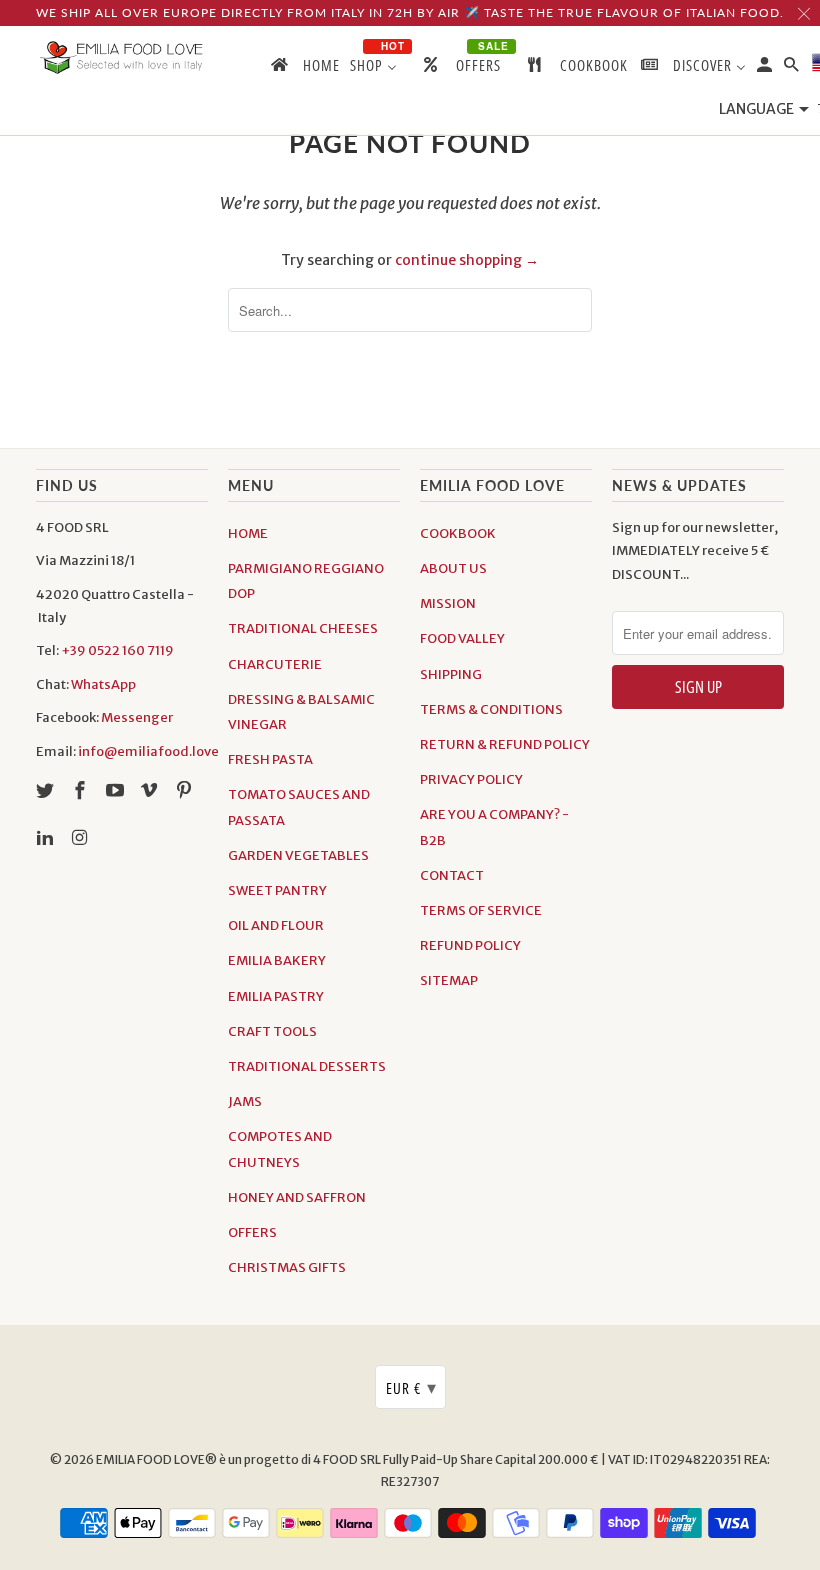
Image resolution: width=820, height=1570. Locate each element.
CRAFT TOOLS (272, 1031)
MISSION (448, 603)
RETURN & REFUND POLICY (505, 744)
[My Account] (766, 68)
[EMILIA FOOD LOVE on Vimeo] (151, 790)
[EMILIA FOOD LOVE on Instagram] (82, 837)
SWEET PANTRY (277, 890)
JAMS (245, 1101)
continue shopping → (467, 260)
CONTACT (452, 875)
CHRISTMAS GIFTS (287, 1267)
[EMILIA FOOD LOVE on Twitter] (47, 790)
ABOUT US (453, 568)
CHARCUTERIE (275, 664)
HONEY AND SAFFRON (297, 1197)
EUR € (411, 1387)
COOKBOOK (458, 533)
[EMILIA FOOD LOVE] (122, 58)
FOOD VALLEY (462, 638)
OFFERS (252, 1232)
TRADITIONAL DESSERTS (307, 1066)
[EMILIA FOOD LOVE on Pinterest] (186, 790)
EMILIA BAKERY (277, 960)
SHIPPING (451, 674)
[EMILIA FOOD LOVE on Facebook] (82, 790)
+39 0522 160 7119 (117, 650)
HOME (248, 533)
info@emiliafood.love (148, 751)
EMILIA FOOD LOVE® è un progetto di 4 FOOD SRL (239, 1459)
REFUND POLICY (470, 945)
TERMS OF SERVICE (481, 910)
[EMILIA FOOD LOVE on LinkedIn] (47, 837)
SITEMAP (449, 980)
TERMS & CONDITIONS (491, 709)
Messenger (137, 717)
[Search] (793, 68)
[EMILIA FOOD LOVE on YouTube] (117, 790)
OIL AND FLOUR (276, 925)
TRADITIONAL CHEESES (303, 628)
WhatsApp (103, 684)
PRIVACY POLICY (471, 779)
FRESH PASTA (270, 759)
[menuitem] (304, 69)
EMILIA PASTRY (276, 996)
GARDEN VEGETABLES (298, 855)
